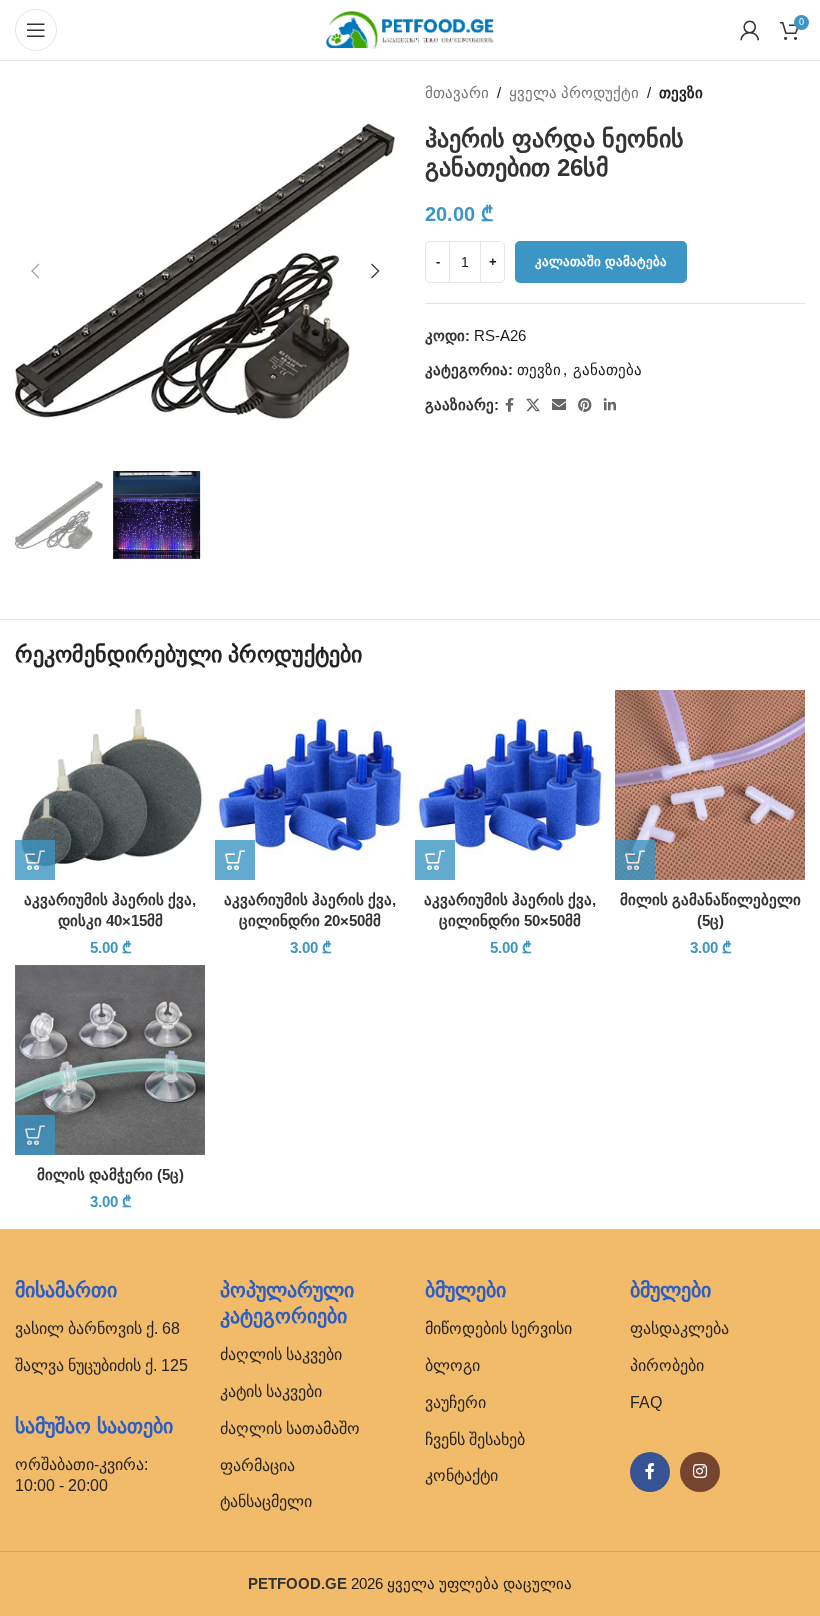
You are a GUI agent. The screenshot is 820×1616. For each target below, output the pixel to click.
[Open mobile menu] (36, 30)
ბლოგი (452, 1365)
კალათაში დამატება (601, 261)
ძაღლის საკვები (281, 1354)
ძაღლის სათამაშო (290, 1428)
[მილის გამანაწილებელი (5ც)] (710, 785)
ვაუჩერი (455, 1402)
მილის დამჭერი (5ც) (110, 1174)
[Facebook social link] (509, 405)
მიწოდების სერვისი (498, 1328)
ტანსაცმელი (266, 1501)
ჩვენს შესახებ (475, 1439)
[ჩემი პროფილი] (750, 30)
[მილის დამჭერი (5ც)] (110, 1060)
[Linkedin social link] (610, 405)
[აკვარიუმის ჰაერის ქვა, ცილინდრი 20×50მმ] (310, 785)
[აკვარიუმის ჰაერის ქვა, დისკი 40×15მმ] (110, 785)
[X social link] (533, 405)
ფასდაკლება (679, 1328)
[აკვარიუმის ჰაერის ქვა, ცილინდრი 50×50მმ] (510, 785)
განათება (607, 369)
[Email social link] (559, 405)
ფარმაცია (257, 1465)
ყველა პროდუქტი (574, 92)
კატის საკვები (271, 1391)
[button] (35, 271)
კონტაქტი (461, 1475)
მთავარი (457, 92)
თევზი (681, 92)
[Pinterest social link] (585, 405)
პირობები (667, 1365)
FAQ (646, 1402)
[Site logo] (410, 28)
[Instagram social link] (700, 1472)
